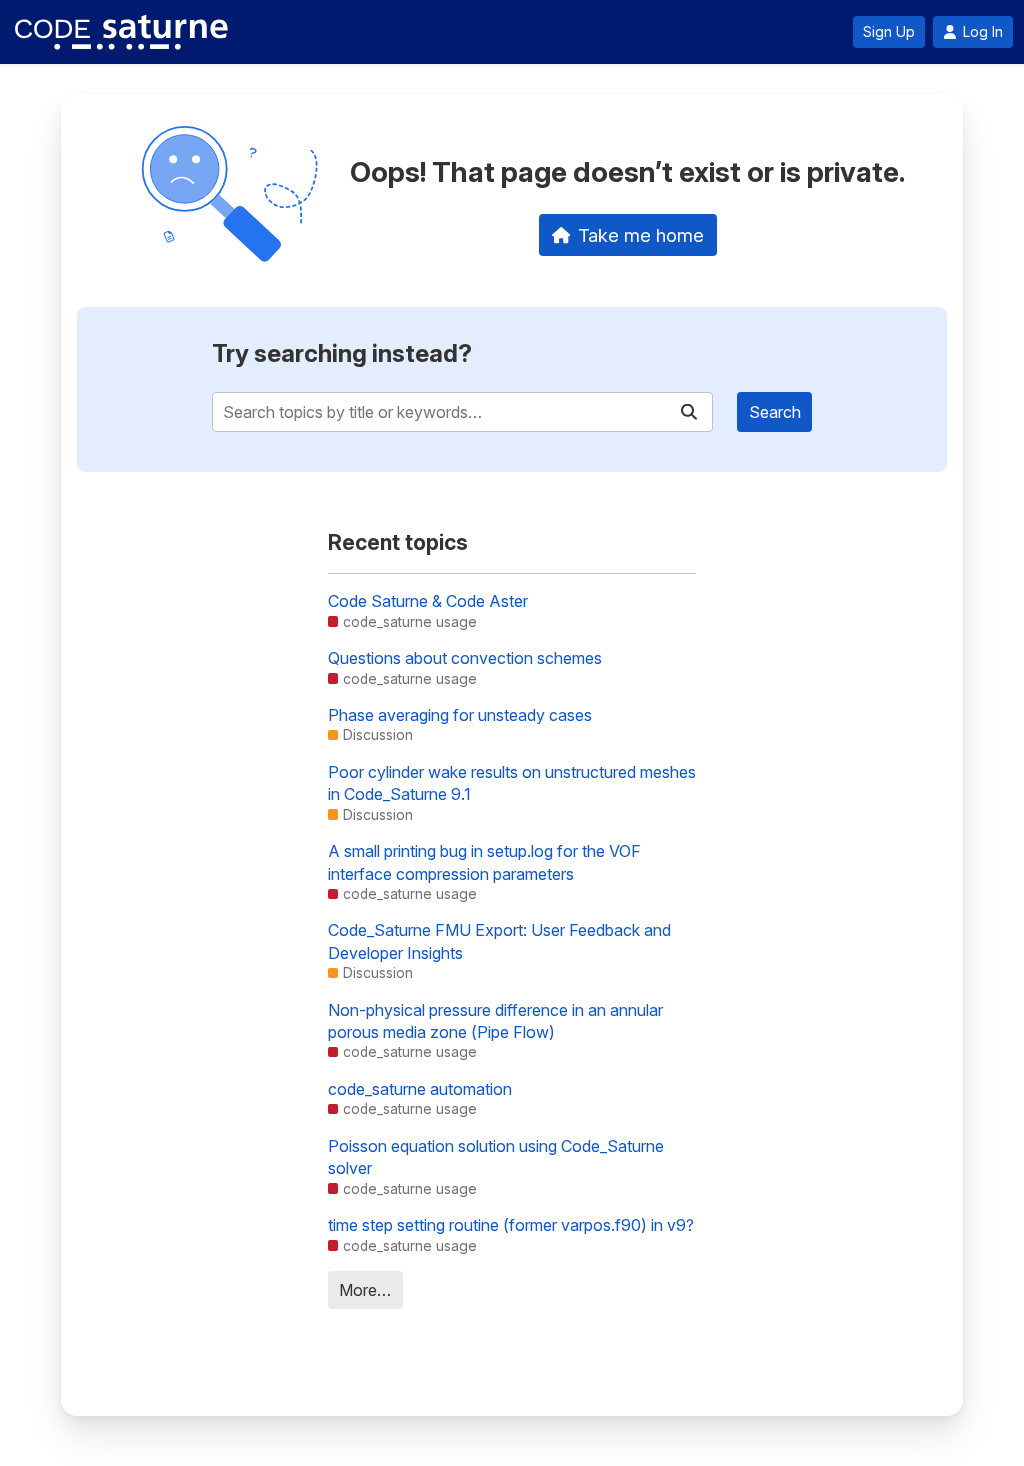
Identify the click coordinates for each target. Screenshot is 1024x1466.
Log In (983, 32)
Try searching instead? (342, 353)
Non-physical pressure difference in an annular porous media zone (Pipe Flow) (495, 1021)
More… (365, 1290)
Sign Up (889, 32)
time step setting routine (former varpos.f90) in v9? (511, 1225)
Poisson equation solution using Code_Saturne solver (496, 1157)
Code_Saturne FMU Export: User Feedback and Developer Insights (499, 941)
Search (775, 412)
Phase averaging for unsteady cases (460, 715)
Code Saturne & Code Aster (428, 601)
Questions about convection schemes (465, 658)
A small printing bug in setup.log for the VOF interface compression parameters (484, 862)
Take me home (641, 235)
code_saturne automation (420, 1089)
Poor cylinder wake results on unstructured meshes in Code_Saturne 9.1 (512, 783)
